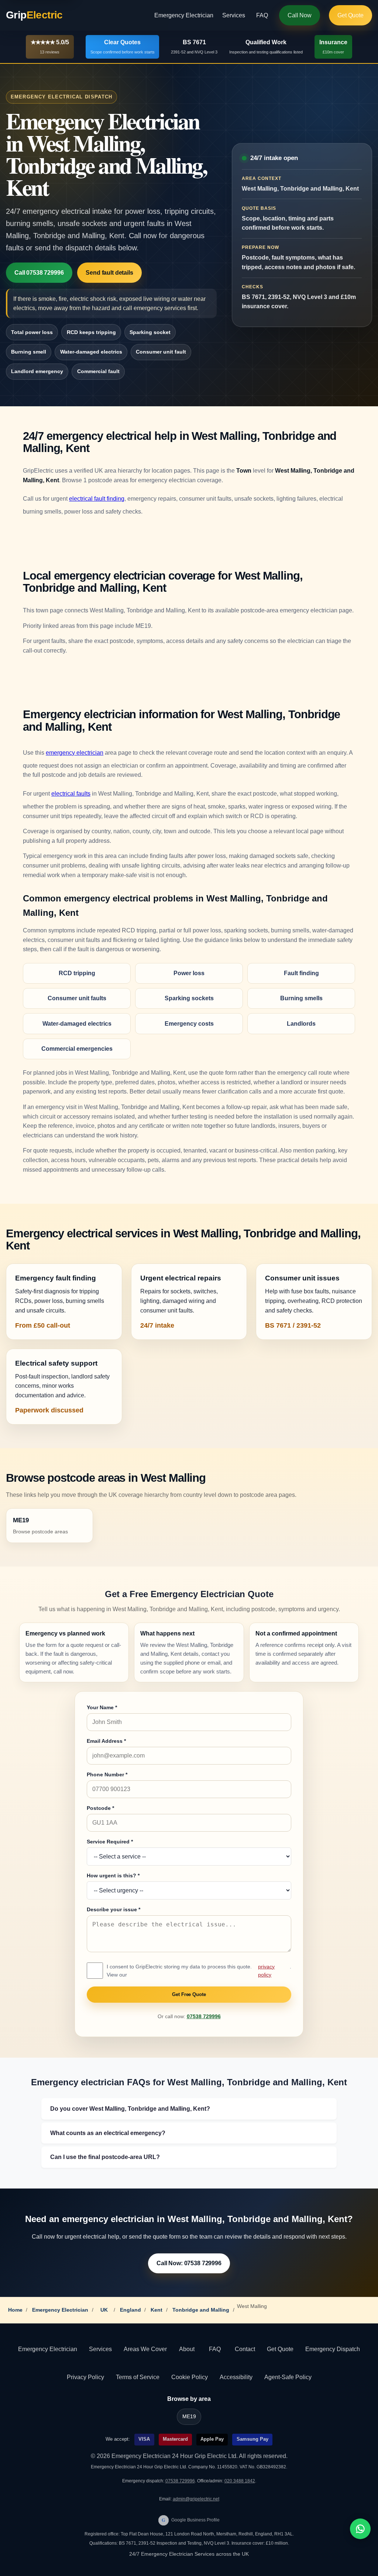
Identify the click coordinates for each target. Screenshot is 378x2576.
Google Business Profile (191, 2520)
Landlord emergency (37, 371)
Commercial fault (98, 371)
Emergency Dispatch (333, 2349)
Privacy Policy (85, 2377)
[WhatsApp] (360, 2529)
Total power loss (32, 332)
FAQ (262, 15)
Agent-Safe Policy (288, 2377)
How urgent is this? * (113, 1875)
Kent (157, 2310)
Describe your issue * (114, 1909)
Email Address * (106, 1741)
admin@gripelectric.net (196, 2499)
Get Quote (350, 15)
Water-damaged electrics (91, 352)
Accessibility (236, 2377)
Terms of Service (138, 2377)
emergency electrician (75, 753)
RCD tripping (77, 973)
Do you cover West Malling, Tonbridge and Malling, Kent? (130, 2109)
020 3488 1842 (240, 2481)
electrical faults (71, 794)
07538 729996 (204, 2017)
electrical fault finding (97, 499)
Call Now (300, 15)
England (130, 2310)
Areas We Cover (145, 2349)
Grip (34, 15)
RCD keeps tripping (91, 332)
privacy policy (266, 1971)
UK (104, 2310)
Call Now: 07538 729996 (189, 2263)
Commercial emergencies (77, 1049)
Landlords (301, 1024)
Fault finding (301, 973)
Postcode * (100, 1808)
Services (234, 15)
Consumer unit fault (161, 352)
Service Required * (110, 1842)
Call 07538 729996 (39, 273)
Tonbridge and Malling (201, 2310)
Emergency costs (189, 1024)
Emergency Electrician (184, 15)
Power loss (189, 973)
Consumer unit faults (77, 998)
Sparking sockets (189, 998)
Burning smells (301, 998)
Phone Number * (107, 1774)
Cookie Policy (190, 2377)
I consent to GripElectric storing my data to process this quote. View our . (199, 1971)
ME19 (189, 2417)
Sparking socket (150, 332)
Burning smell (29, 352)
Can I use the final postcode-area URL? (105, 2157)
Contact (245, 2349)
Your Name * (102, 1707)
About (187, 2349)
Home (15, 2310)
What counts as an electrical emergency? (108, 2133)
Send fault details (109, 273)
